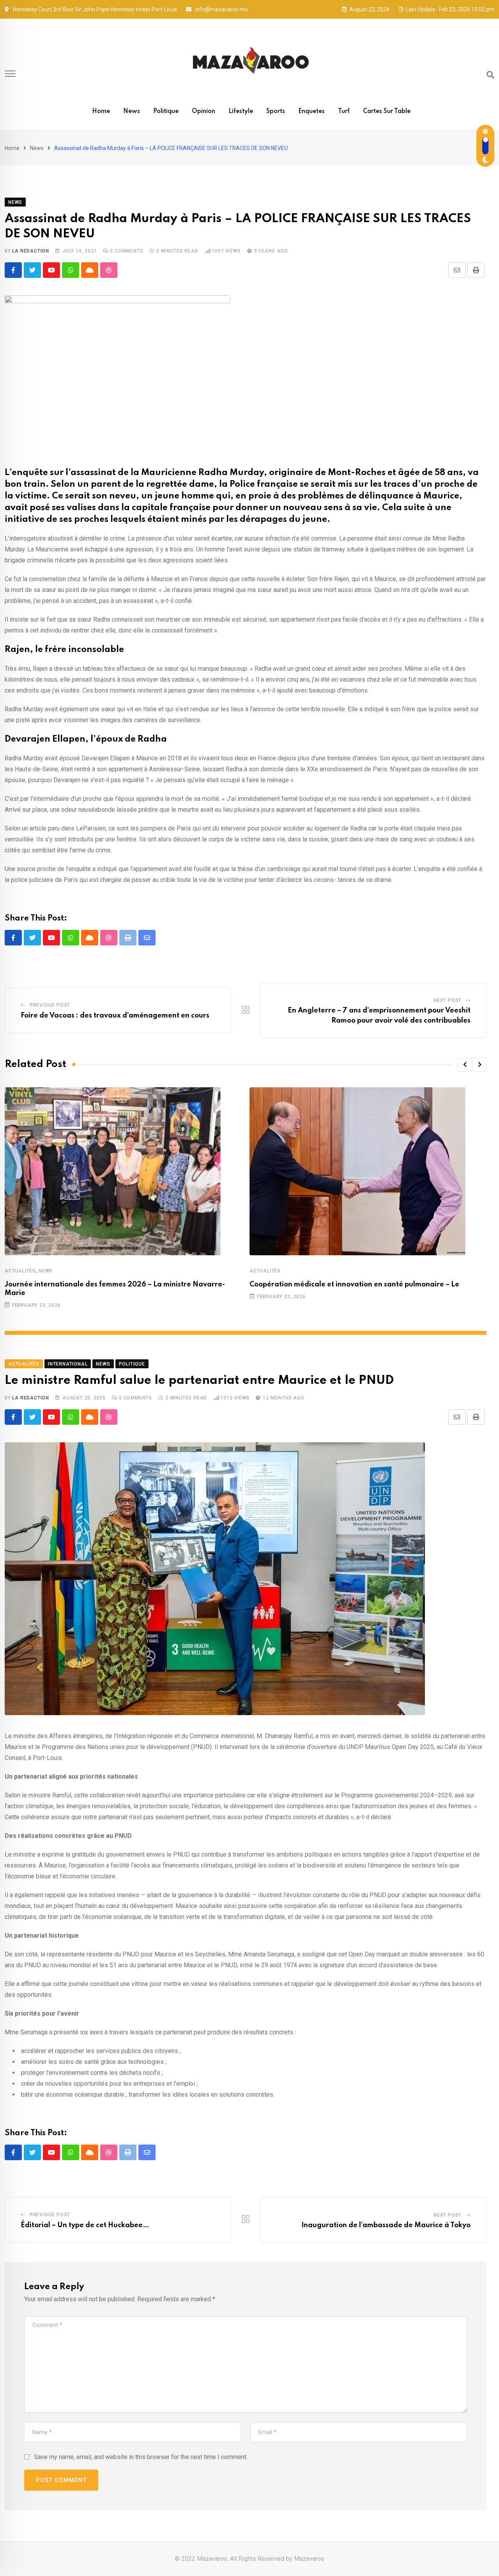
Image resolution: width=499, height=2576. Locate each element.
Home (101, 111)
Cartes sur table (387, 111)
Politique (166, 111)
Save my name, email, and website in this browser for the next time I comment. (141, 2457)
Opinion (203, 111)
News (132, 111)
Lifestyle (241, 111)
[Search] (490, 75)
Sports (276, 111)
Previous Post (50, 1005)
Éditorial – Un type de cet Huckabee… (85, 2225)
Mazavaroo (309, 2559)
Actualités (20, 1271)
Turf (344, 111)
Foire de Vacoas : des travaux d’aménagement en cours (115, 1016)
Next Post (448, 1000)
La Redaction (31, 251)
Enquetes (311, 111)
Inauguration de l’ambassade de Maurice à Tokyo (386, 2225)
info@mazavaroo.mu (222, 9)
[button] (465, 1065)
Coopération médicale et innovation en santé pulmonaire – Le (354, 1284)
